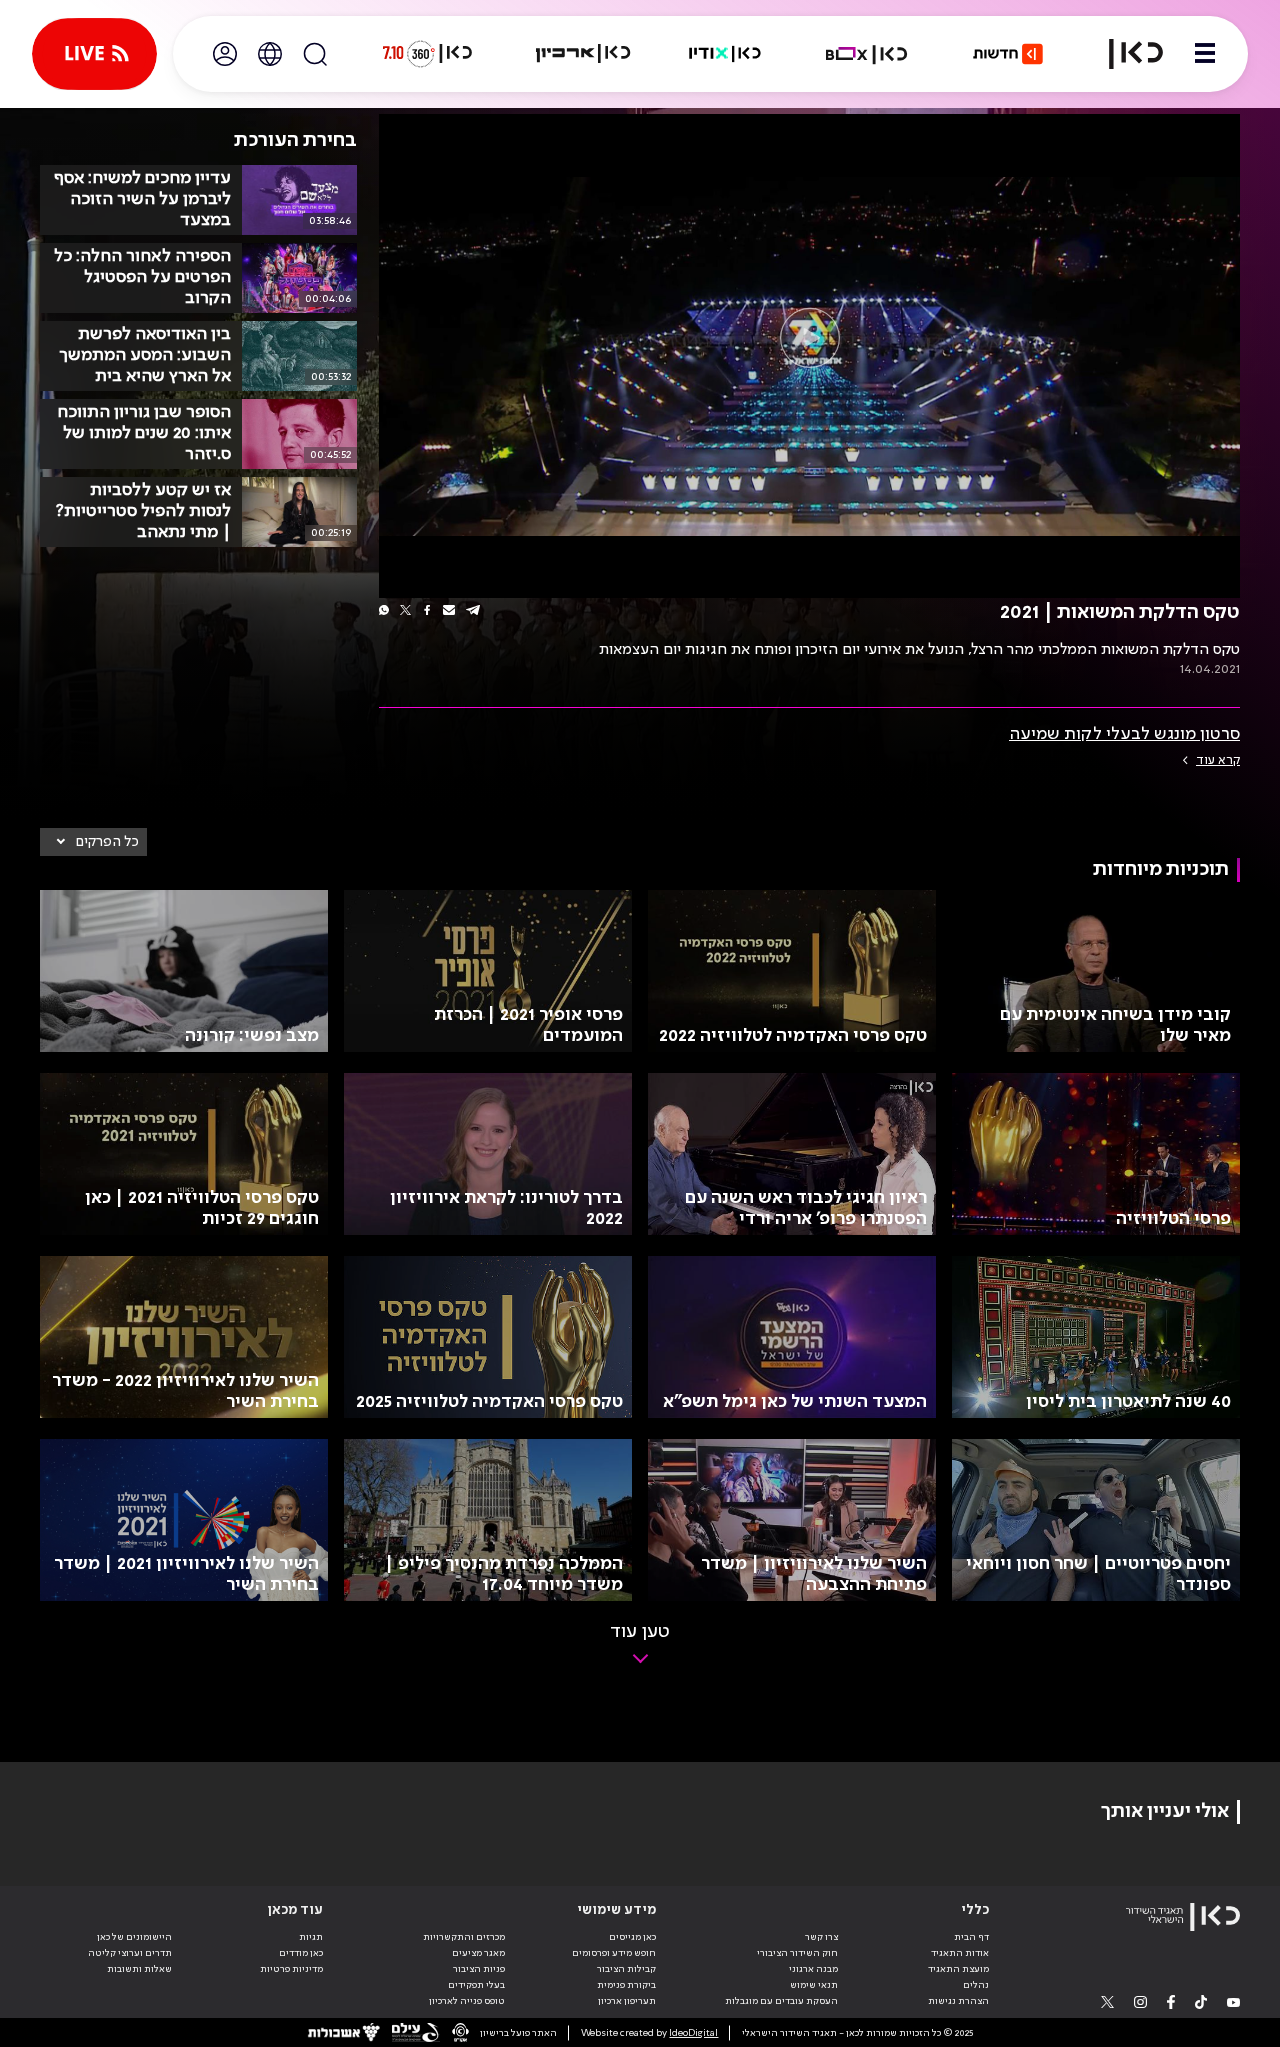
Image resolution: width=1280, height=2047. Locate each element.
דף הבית (971, 1937)
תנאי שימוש (814, 1985)
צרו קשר (821, 1937)
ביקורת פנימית (626, 1985)
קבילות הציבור (626, 1969)
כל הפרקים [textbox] (107, 842)
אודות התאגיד (960, 1953)
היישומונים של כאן (134, 1937)
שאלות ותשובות (139, 1969)
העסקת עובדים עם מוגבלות (781, 2001)
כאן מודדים (301, 1953)
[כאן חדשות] (1008, 54)
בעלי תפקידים (476, 1985)
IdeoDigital (693, 2033)
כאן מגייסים (632, 1937)
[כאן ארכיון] (583, 54)
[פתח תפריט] (1205, 54)
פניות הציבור (479, 1969)
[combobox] (93, 842)
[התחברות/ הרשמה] (225, 54)
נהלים (976, 1985)
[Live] (94, 54)
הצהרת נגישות (958, 2001)
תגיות (311, 1937)
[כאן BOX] (867, 54)
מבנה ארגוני (813, 1969)
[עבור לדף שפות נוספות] (270, 54)
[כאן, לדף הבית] (1124, 54)
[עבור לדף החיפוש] (315, 54)
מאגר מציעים (478, 1953)
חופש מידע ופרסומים (614, 1953)
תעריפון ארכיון (627, 2000)
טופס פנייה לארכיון (467, 2001)
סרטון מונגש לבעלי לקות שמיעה (1124, 734)
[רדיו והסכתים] (725, 54)
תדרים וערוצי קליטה (130, 1953)
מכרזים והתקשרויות (464, 1937)
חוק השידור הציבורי (797, 1953)
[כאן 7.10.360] (427, 54)
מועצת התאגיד (958, 1969)
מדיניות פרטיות (291, 1969)
